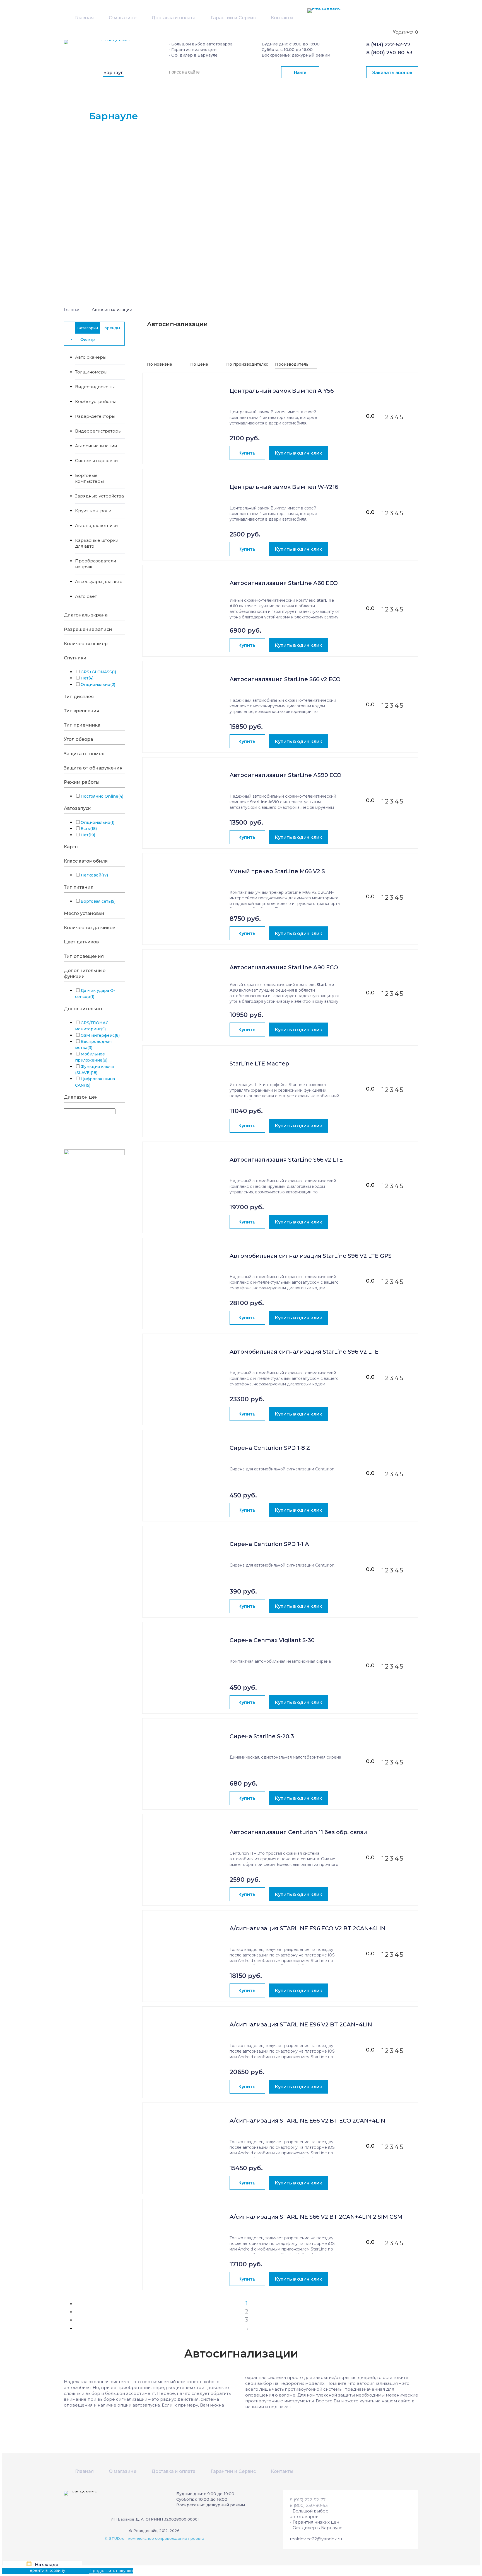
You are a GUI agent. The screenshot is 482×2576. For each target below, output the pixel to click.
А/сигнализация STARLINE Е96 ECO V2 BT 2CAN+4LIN (308, 1928)
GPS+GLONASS (98, 672)
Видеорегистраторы (98, 431)
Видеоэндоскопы (95, 387)
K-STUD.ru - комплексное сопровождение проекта (154, 2538)
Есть (89, 829)
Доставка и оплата (173, 18)
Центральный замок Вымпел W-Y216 (284, 487)
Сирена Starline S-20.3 (262, 1736)
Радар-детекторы (95, 416)
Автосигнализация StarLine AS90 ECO (285, 775)
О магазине (123, 18)
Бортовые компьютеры (89, 478)
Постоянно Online (102, 796)
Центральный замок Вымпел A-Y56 (282, 391)
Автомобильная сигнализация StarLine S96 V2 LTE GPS (311, 1256)
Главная (84, 18)
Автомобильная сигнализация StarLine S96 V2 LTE (304, 1352)
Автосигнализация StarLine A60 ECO (284, 583)
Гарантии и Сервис (233, 18)
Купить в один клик (298, 453)
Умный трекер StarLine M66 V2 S (277, 871)
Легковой (94, 875)
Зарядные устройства (99, 496)
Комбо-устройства (96, 401)
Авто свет (86, 596)
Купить (247, 453)
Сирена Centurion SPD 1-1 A (269, 1544)
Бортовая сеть (98, 901)
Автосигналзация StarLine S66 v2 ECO (285, 679)
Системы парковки (96, 461)
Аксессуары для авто (99, 582)
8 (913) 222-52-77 (388, 45)
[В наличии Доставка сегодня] (186, 1364)
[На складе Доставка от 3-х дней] (186, 403)
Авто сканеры (91, 357)
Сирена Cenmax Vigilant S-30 (272, 1640)
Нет (87, 678)
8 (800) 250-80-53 (389, 53)
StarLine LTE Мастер (259, 1064)
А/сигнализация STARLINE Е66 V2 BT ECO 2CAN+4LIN (307, 2121)
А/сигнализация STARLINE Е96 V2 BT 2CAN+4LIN (301, 2025)
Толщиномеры (91, 372)
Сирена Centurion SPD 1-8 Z (270, 1448)
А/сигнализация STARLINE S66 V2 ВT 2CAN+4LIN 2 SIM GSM (316, 2217)
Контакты (282, 18)
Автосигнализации (96, 446)
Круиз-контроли (93, 511)
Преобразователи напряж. (96, 564)
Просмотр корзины (22, 2570)
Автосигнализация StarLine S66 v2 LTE (286, 1160)
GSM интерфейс (100, 1035)
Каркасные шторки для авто (97, 543)
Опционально (98, 684)
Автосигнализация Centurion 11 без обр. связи (298, 1832)
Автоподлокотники (96, 525)
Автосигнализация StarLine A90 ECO (284, 967)
